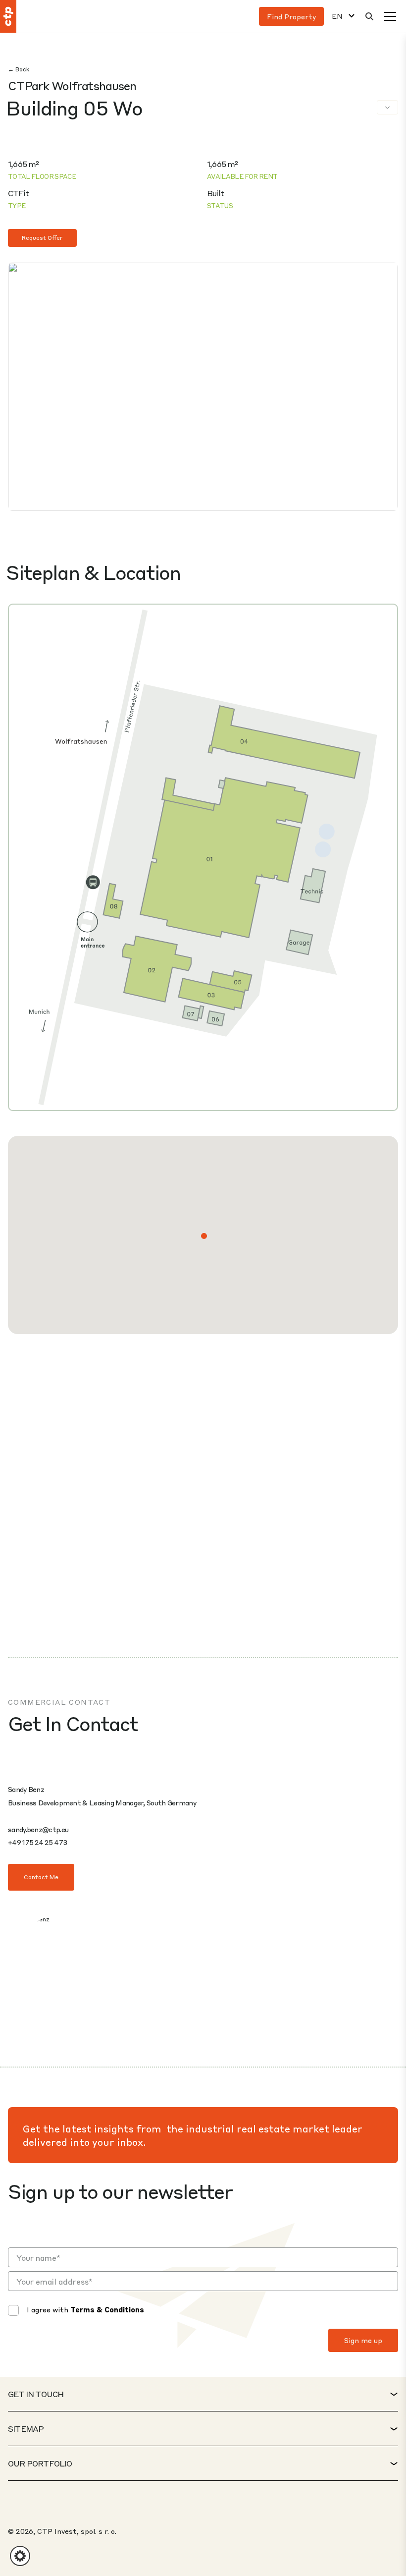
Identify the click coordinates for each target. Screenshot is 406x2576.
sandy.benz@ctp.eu (38, 1829)
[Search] (369, 16)
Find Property (291, 16)
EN (337, 16)
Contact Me (41, 1877)
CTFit (18, 193)
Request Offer (42, 238)
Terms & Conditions (107, 2309)
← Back (19, 69)
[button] (204, 1236)
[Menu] (390, 16)
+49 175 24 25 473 (37, 1842)
